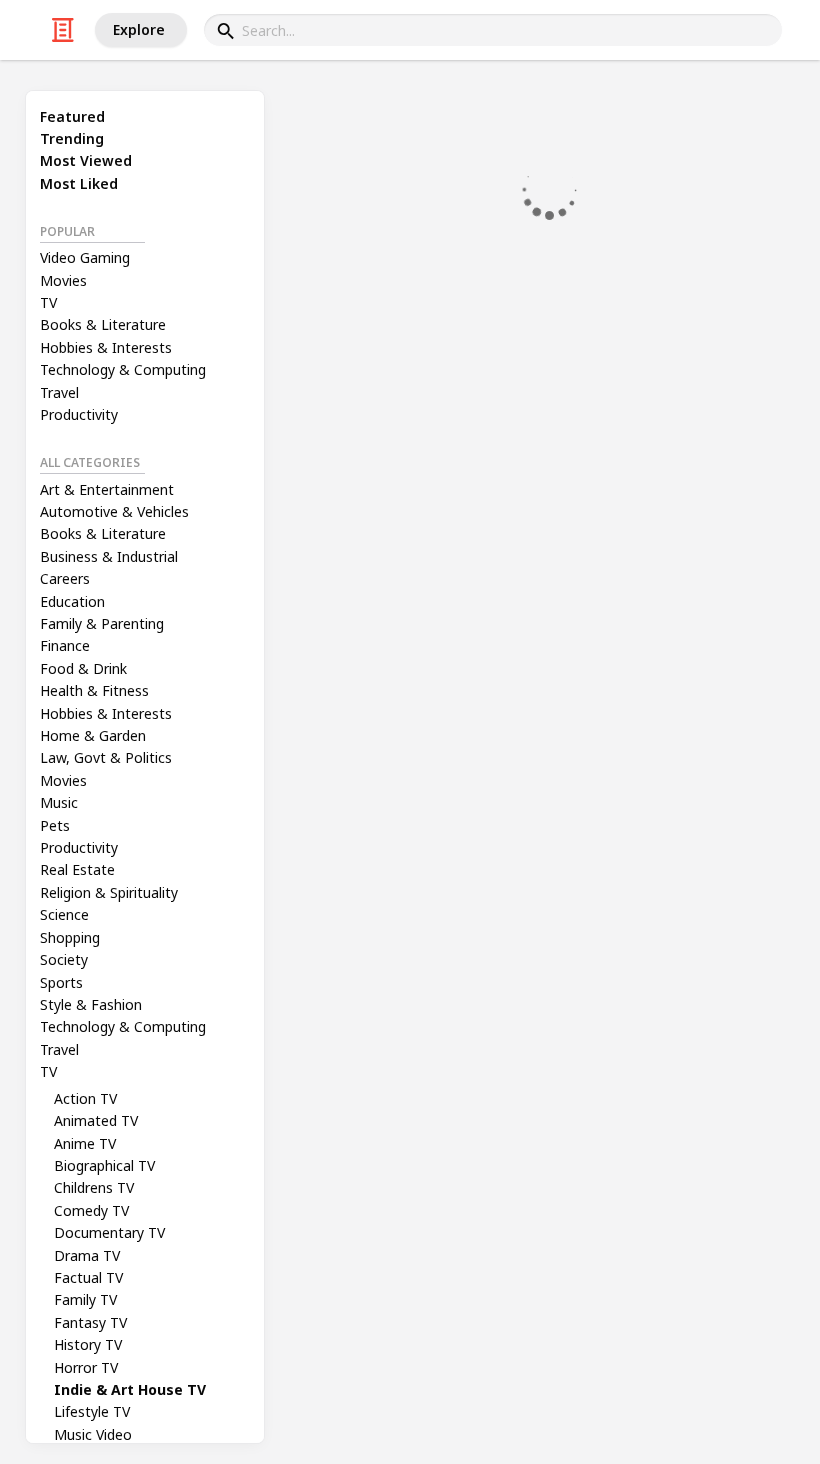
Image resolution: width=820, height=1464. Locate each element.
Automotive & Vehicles (114, 511)
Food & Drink (83, 668)
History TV (88, 1344)
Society (64, 959)
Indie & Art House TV (130, 1389)
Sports (61, 982)
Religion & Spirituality (109, 892)
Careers (65, 578)
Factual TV (88, 1277)
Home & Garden (93, 735)
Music (59, 802)
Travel (59, 392)
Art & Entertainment (107, 489)
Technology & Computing (123, 369)
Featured (72, 116)
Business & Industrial (109, 556)
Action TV (85, 1098)
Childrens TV (94, 1187)
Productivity (79, 414)
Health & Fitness (94, 690)
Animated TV (96, 1120)
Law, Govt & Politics (106, 757)
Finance (65, 645)
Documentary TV (109, 1232)
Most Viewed (86, 160)
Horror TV (86, 1367)
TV (48, 302)
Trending (72, 138)
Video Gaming (85, 257)
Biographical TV (104, 1165)
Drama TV (87, 1255)
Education (72, 601)
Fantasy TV (90, 1322)
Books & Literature (103, 324)
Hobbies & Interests (106, 347)
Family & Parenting (102, 623)
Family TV (85, 1299)
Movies (63, 280)
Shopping (70, 937)
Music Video (93, 1434)
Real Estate (77, 869)
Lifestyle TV (92, 1411)
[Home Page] (63, 30)
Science (64, 914)
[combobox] (493, 30)
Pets (55, 825)
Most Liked (79, 183)
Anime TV (85, 1143)
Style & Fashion (91, 1004)
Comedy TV (91, 1210)
